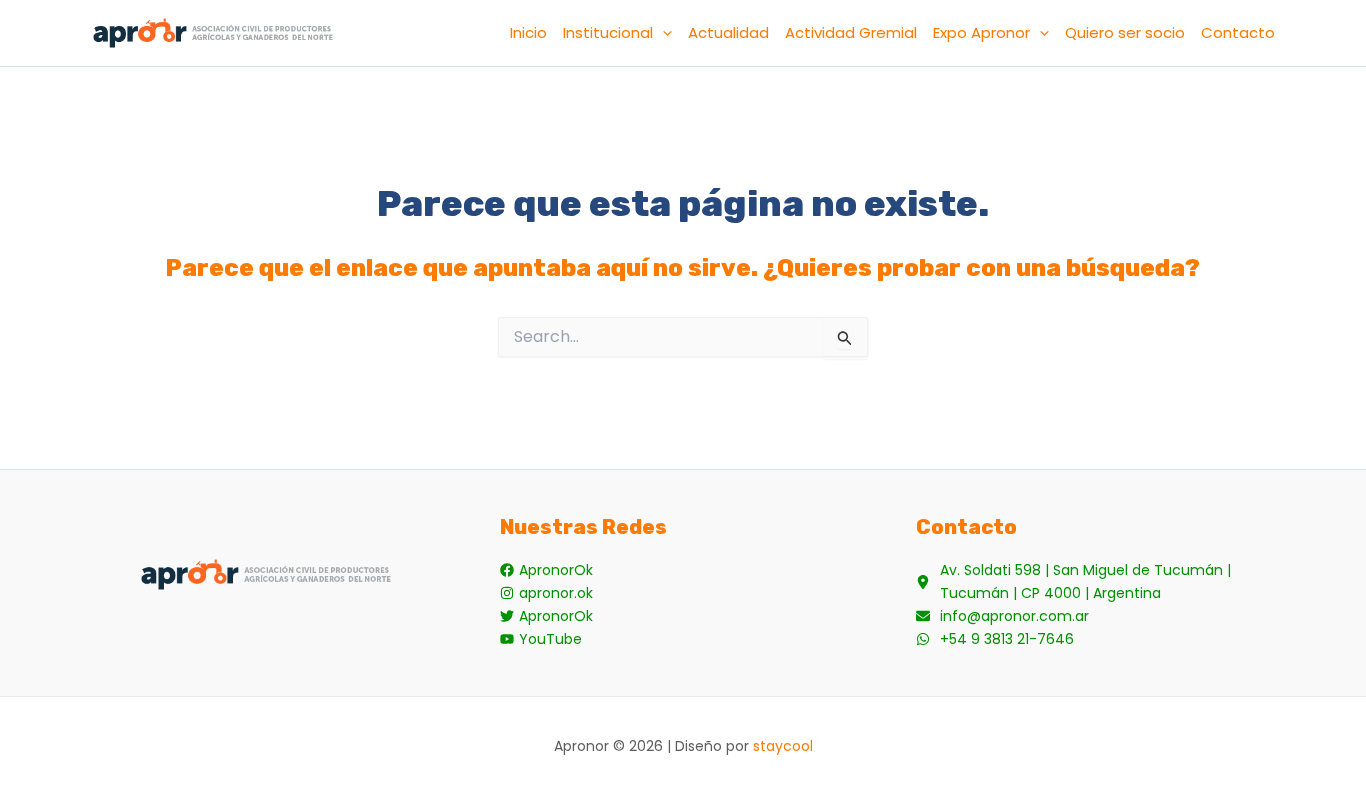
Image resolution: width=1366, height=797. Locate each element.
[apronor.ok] (546, 593)
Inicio (528, 32)
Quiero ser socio (1125, 32)
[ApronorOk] (546, 570)
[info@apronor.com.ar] (1002, 616)
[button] (662, 33)
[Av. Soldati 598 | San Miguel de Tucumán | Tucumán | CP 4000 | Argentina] (1099, 582)
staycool (783, 746)
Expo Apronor (981, 32)
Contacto (1238, 32)
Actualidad (728, 32)
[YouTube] (541, 639)
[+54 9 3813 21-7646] (995, 639)
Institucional (608, 32)
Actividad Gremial (851, 32)
